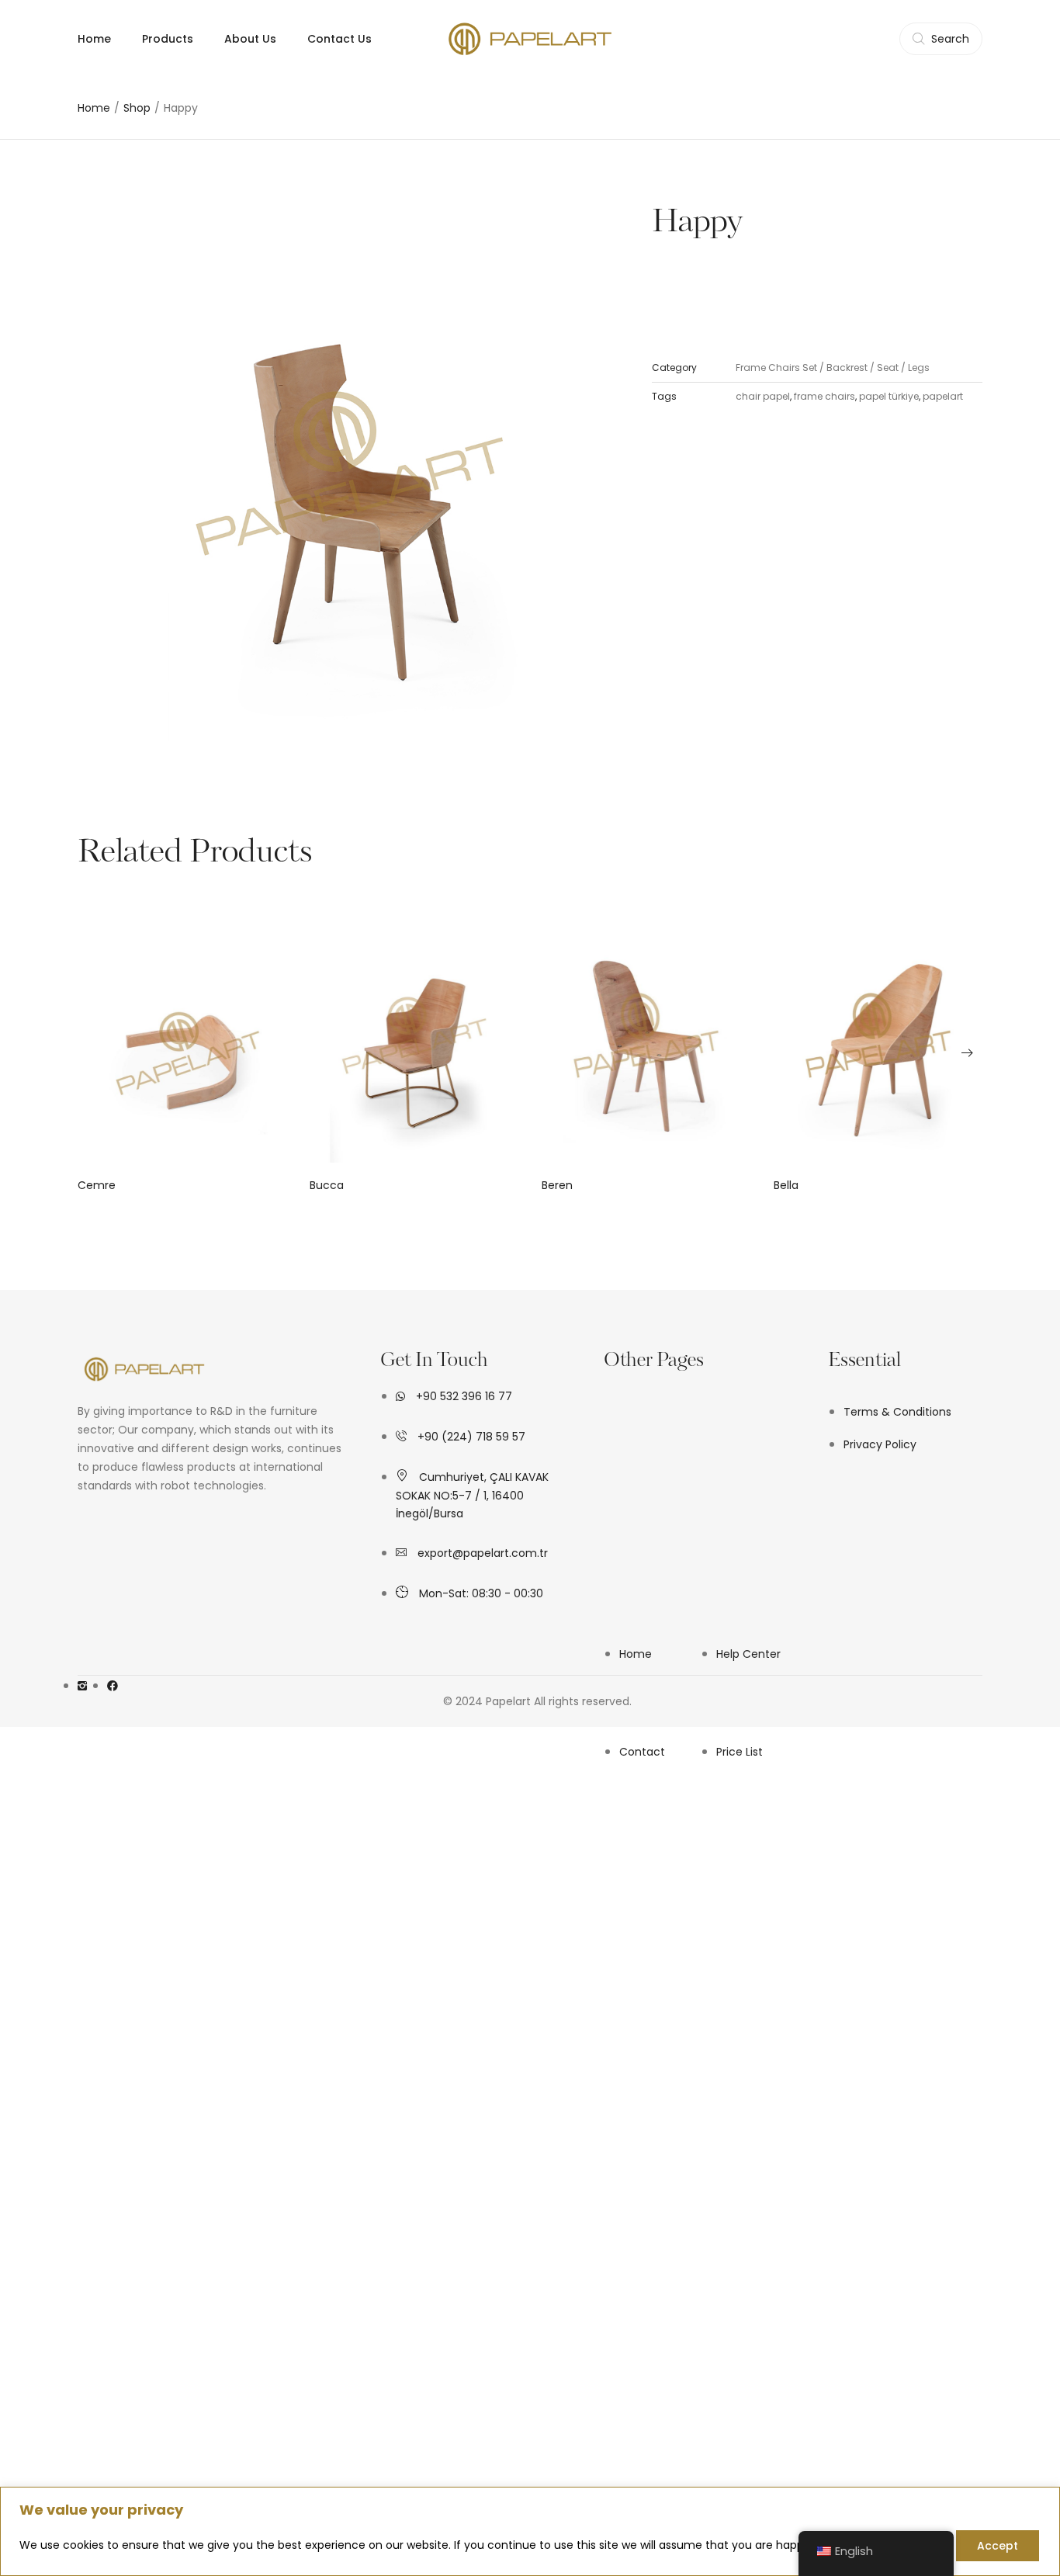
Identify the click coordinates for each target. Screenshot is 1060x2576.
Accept (998, 2546)
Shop (137, 108)
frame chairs (824, 396)
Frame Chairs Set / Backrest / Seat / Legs (833, 368)
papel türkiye (889, 396)
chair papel (763, 396)
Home (94, 108)
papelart (943, 396)
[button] (93, 1052)
